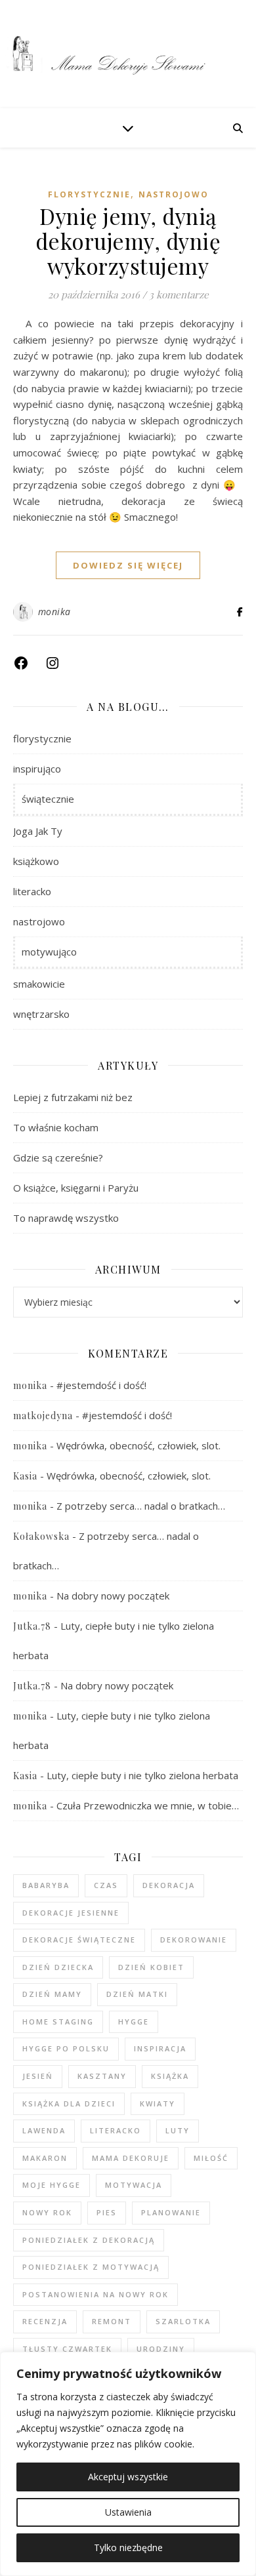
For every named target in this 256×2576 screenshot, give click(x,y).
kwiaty (158, 2103)
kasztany (102, 2076)
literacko (32, 891)
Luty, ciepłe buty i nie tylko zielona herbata (142, 1775)
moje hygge (52, 2185)
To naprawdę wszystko (66, 1218)
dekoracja (169, 1885)
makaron (45, 2158)
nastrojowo (174, 194)
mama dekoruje (131, 2158)
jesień (38, 2076)
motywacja (134, 2185)
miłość (211, 2158)
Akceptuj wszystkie (128, 2477)
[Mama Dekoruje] (128, 54)
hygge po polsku (66, 2048)
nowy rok (47, 2212)
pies (107, 2212)
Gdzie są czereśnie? (58, 1157)
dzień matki (137, 1994)
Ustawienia (128, 2512)
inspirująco (37, 769)
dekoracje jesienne (71, 1913)
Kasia (25, 1476)
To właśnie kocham (56, 1127)
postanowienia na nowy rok (96, 2294)
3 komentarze (179, 294)
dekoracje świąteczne (79, 1940)
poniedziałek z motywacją (91, 2267)
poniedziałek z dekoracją (89, 2240)
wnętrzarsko (41, 1014)
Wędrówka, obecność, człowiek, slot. (139, 1445)
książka (170, 2076)
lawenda (44, 2130)
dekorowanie (194, 1940)
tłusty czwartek (67, 2349)
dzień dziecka (58, 1967)
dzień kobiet (151, 1967)
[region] (128, 2464)
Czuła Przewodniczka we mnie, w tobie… (148, 1805)
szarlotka (183, 2321)
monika (54, 612)
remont (112, 2321)
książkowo (36, 861)
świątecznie (48, 799)
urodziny (161, 2349)
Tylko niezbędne (128, 2547)
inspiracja (160, 2048)
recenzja (45, 2321)
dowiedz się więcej (128, 565)
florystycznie (89, 194)
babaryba (46, 1885)
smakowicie (39, 984)
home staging (58, 2022)
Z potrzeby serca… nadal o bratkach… (141, 1506)
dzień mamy (52, 1994)
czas (106, 1885)
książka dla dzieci (69, 2103)
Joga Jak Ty (38, 831)
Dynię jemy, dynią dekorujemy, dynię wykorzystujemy (128, 241)
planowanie (171, 2212)
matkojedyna (43, 1416)
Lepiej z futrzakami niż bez (73, 1097)
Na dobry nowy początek (113, 1596)
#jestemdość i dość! (101, 1385)
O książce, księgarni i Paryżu (76, 1188)
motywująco (49, 952)
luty (178, 2130)
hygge (134, 2022)
